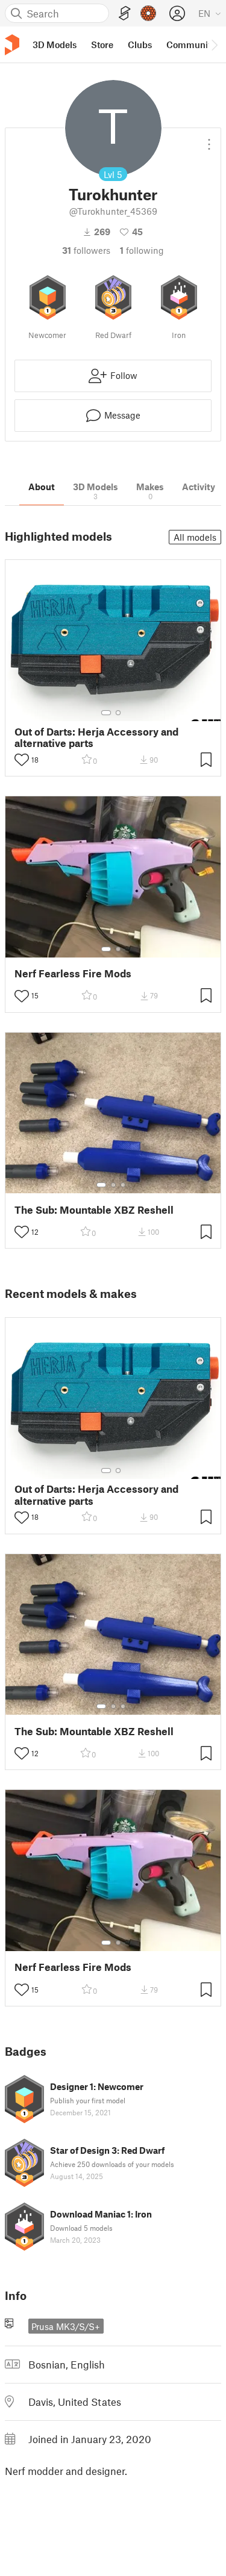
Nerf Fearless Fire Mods (73, 973)
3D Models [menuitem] (55, 45)
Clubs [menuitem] (140, 45)
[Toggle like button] (22, 760)
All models (195, 537)
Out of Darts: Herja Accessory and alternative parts (96, 737)
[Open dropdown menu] (209, 140)
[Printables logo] (12, 45)
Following (142, 250)
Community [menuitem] (191, 45)
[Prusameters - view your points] (148, 13)
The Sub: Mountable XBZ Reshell (94, 1210)
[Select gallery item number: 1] (106, 713)
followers (86, 250)
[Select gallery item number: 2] (118, 713)
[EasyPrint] (125, 14)
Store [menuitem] (102, 45)
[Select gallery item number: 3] (123, 1185)
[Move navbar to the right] (214, 45)
